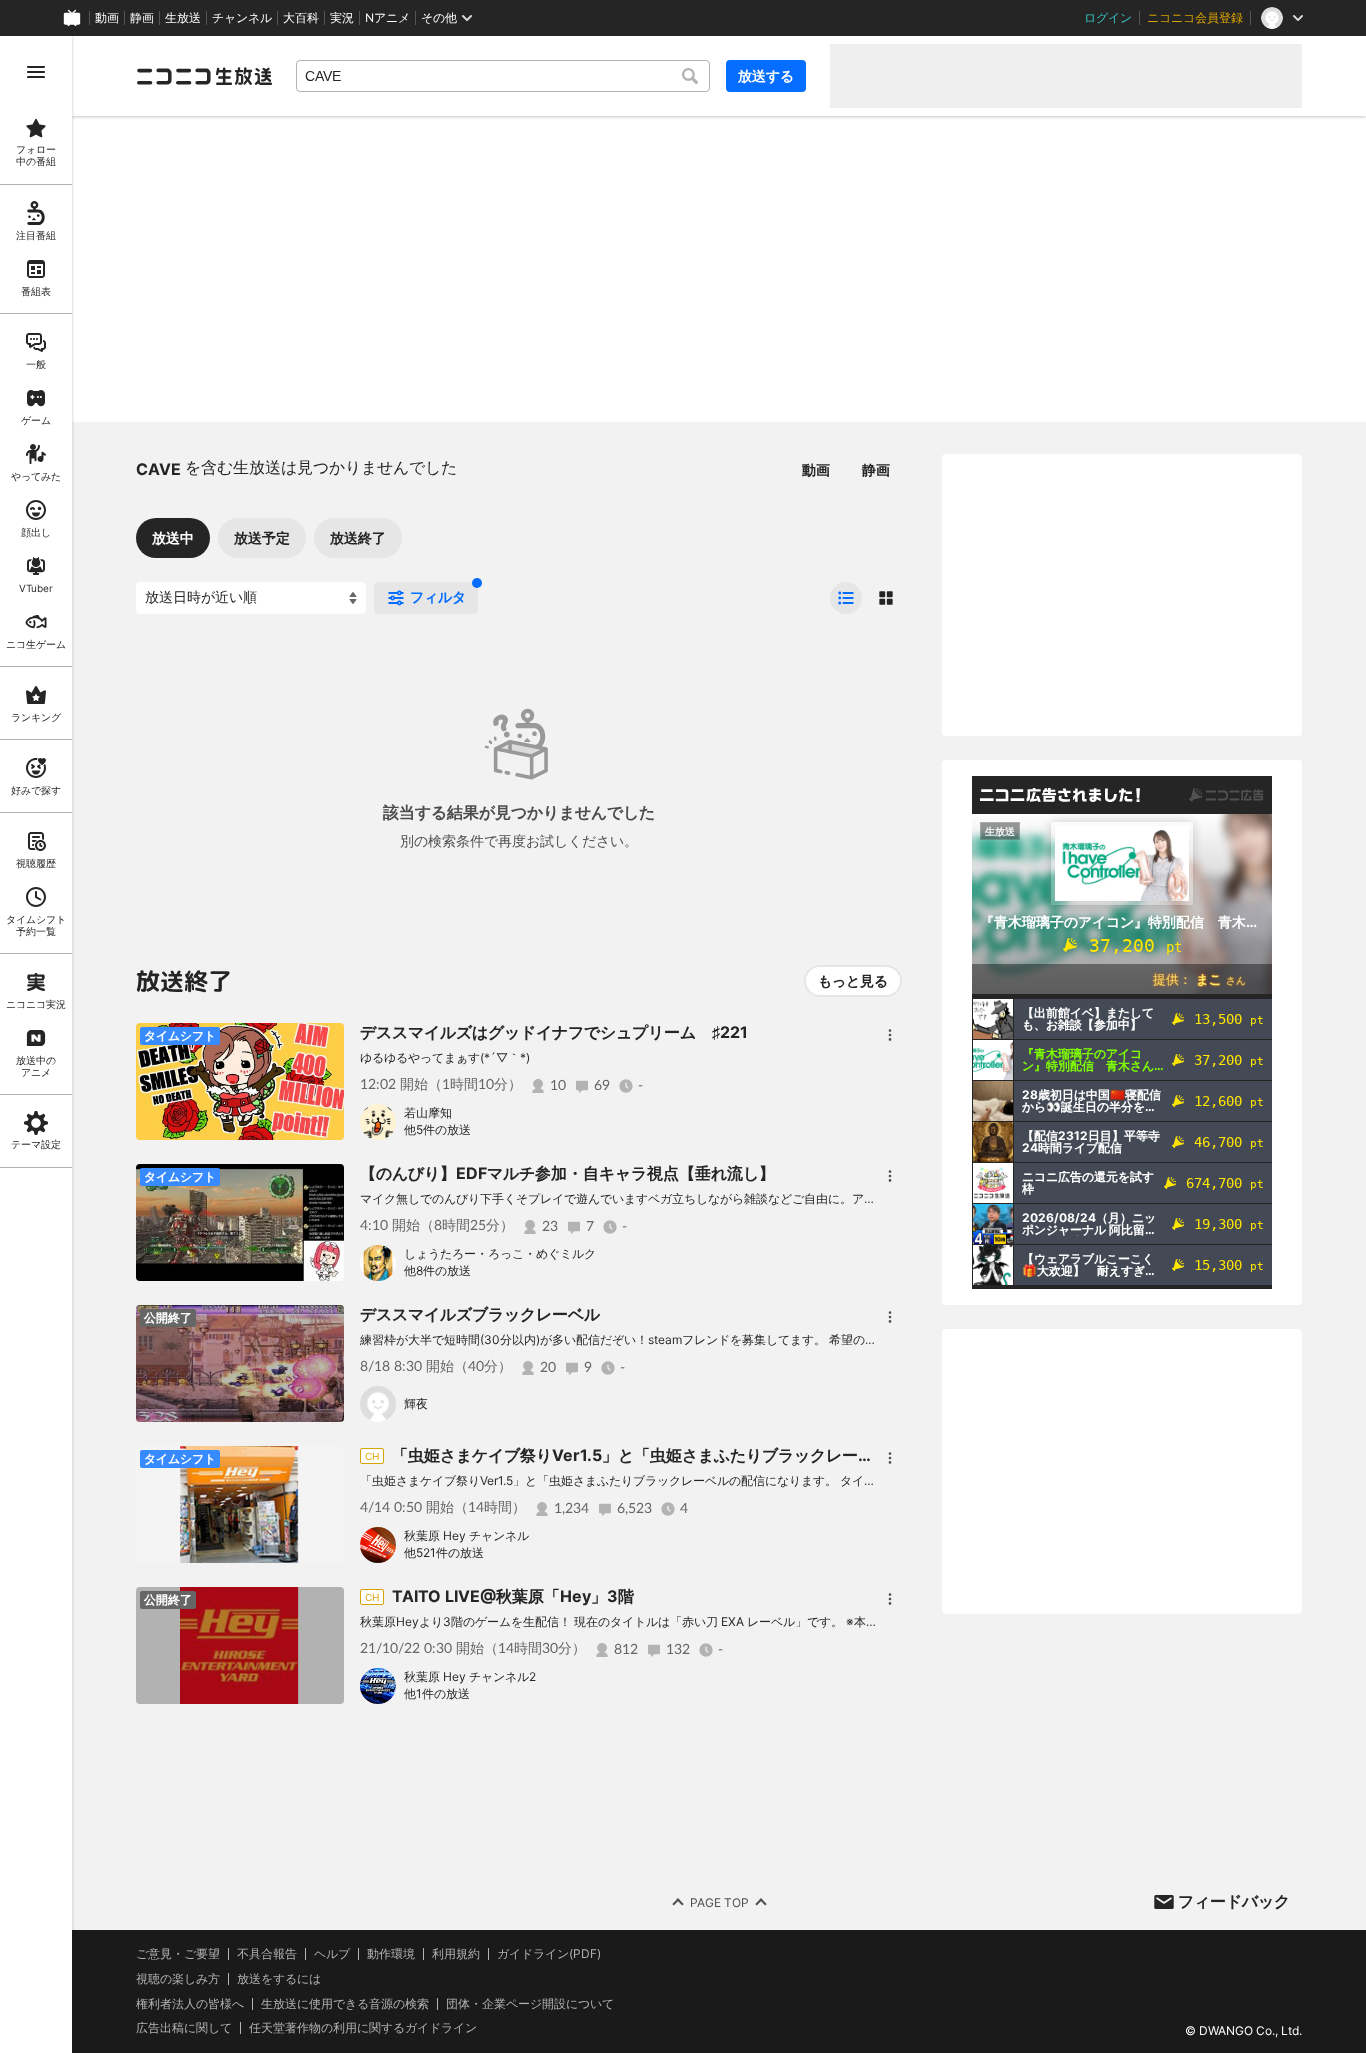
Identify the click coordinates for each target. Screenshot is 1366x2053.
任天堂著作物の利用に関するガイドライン (363, 2028)
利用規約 (456, 1954)
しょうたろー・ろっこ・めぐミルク (500, 1253)
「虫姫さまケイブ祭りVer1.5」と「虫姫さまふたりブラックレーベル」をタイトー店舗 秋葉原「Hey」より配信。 (808, 1455)
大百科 (301, 18)
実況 (342, 18)
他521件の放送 (444, 1552)
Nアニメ (387, 18)
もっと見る (853, 980)
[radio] (846, 598)
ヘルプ (332, 1954)
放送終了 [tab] (358, 537)
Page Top (719, 1902)
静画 (142, 18)
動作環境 (391, 1954)
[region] (36, 1044)
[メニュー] (890, 1035)
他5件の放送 (437, 1129)
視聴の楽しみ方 (178, 1978)
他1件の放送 (437, 1693)
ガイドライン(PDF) (549, 1954)
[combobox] (503, 76)
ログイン (1108, 18)
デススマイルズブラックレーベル (480, 1314)
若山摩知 (428, 1112)
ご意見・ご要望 (178, 1953)
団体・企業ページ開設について (530, 2004)
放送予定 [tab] (262, 537)
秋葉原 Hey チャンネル (466, 1535)
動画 (107, 18)
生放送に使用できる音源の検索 (345, 2004)
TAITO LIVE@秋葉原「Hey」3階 (513, 1596)
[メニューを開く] (36, 72)
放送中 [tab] (173, 537)
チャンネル (242, 18)
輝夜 (416, 1403)
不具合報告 (267, 1954)
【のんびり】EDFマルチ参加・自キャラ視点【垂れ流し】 (567, 1173)
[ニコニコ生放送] (204, 76)
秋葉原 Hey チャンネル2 (470, 1676)
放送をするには (279, 1979)
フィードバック (1234, 1901)
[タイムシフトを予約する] (324, 1043)
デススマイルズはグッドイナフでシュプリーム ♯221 (554, 1032)
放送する (766, 75)
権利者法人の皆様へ (190, 2003)
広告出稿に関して (184, 2027)
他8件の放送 (437, 1270)
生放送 (183, 18)
